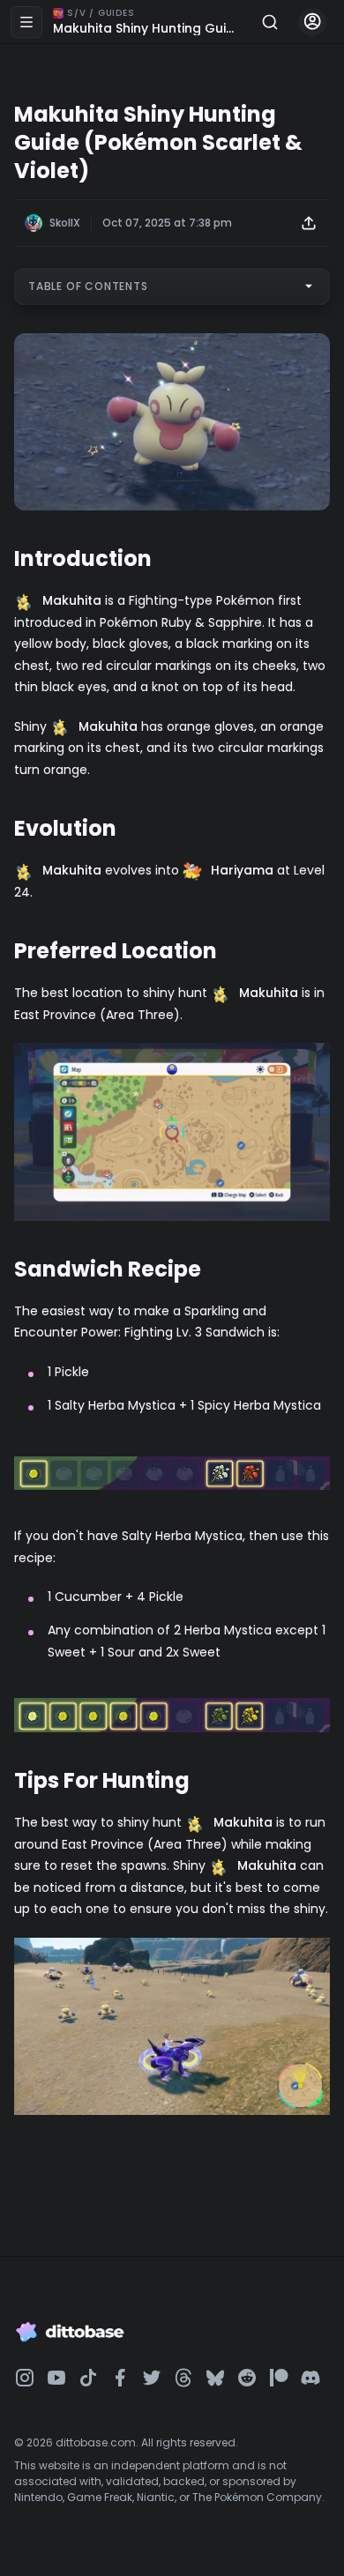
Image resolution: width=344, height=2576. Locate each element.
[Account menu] (312, 22)
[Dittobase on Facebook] (120, 2378)
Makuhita (72, 600)
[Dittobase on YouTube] (56, 2378)
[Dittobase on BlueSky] (215, 2378)
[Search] (270, 22)
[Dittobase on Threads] (183, 2378)
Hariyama (242, 870)
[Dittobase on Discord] (310, 2378)
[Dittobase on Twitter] (152, 2378)
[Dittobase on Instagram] (25, 2378)
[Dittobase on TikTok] (88, 2378)
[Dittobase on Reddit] (247, 2378)
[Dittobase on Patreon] (279, 2378)
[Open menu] (26, 22)
